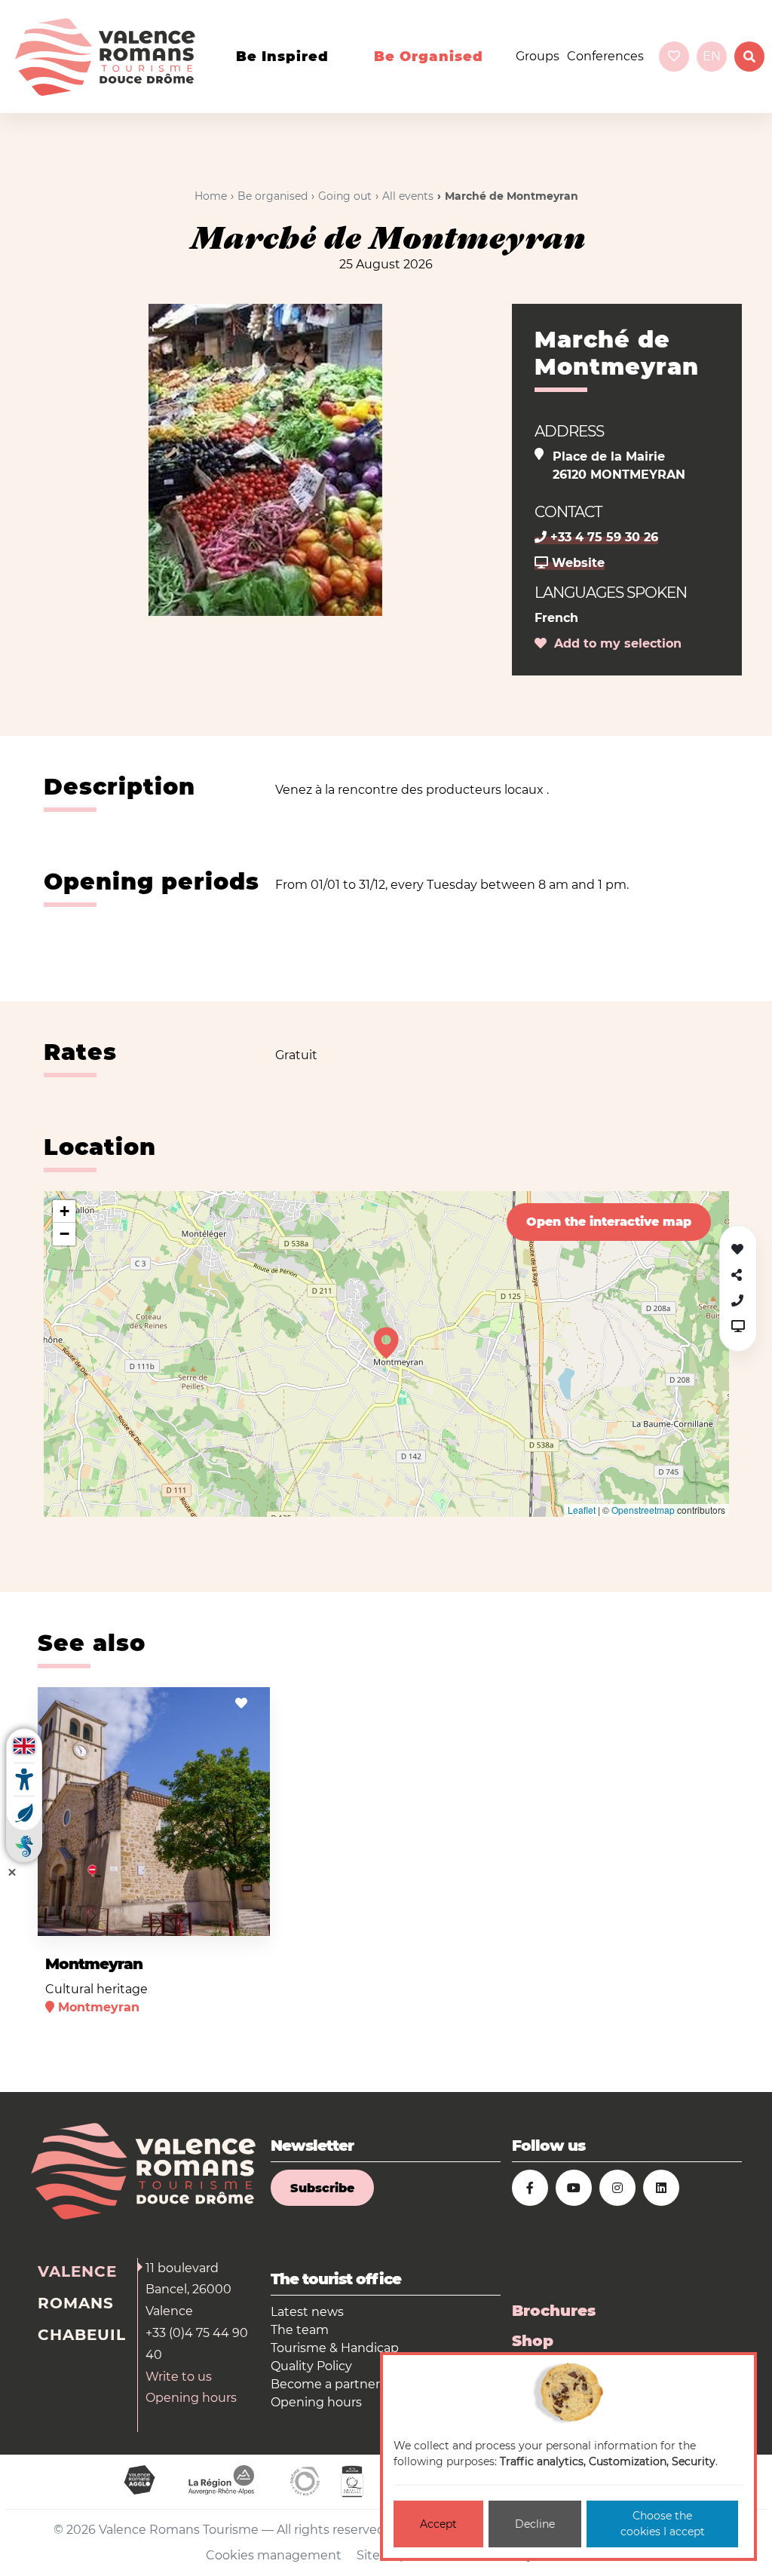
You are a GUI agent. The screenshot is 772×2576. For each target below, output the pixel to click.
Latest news (307, 2312)
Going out (345, 196)
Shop (533, 2341)
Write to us (179, 2377)
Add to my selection (614, 643)
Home (211, 196)
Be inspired (282, 57)
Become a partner (325, 2384)
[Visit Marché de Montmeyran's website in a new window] (738, 1326)
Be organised (429, 57)
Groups (538, 56)
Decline (535, 2524)
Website (576, 563)
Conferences (605, 56)
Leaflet (582, 1510)
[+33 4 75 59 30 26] (737, 1301)
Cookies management (274, 2555)
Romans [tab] (76, 2303)
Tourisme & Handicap (335, 2348)
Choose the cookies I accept (663, 2524)
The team (300, 2330)
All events (408, 196)
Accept (438, 2524)
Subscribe (322, 2188)
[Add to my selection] (241, 1703)
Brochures (554, 2311)
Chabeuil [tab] (82, 2335)
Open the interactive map (609, 1222)
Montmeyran (94, 1964)
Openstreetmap (643, 1510)
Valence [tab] (77, 2271)
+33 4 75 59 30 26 (602, 537)
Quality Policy (311, 2366)
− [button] (64, 1234)
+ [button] (64, 1211)
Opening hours (191, 2398)
